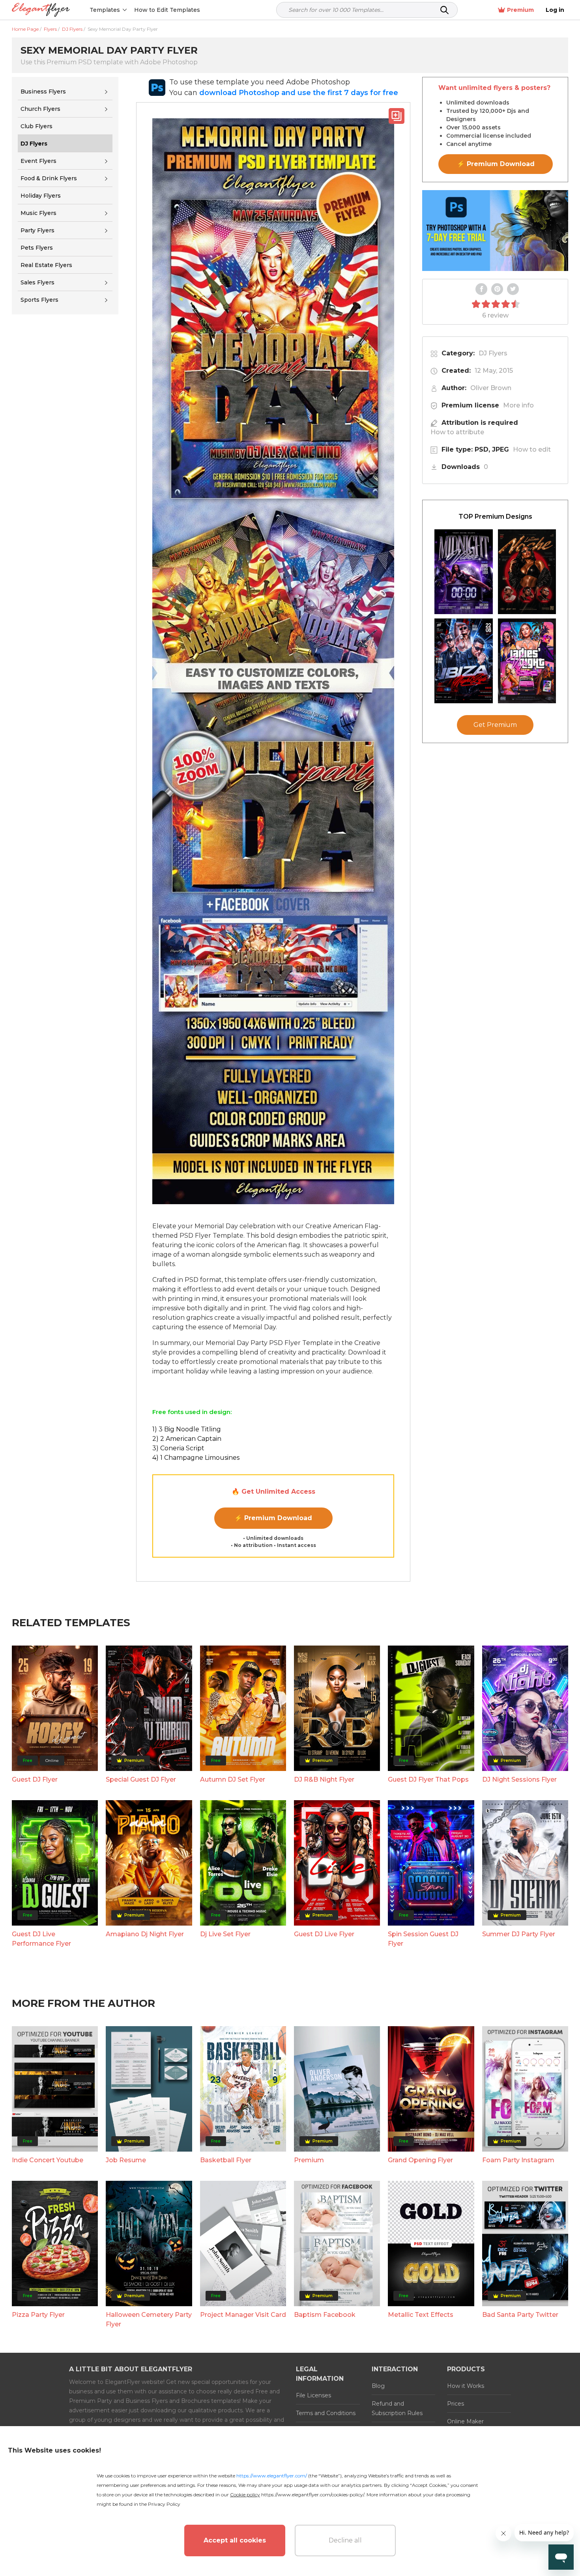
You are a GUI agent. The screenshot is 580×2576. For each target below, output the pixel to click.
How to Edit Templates (167, 10)
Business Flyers (43, 92)
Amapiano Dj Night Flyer (145, 1934)
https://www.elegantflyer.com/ (272, 2476)
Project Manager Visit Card (243, 2315)
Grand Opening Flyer (420, 2160)
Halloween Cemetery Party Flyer (149, 2319)
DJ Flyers (493, 353)
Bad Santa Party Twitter (520, 2315)
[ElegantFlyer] (41, 10)
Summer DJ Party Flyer (519, 1934)
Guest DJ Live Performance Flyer (41, 1939)
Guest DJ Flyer (35, 1779)
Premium (520, 10)
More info (518, 405)
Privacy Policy (164, 2504)
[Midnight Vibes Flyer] (464, 572)
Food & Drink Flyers (49, 178)
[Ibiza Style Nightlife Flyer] (464, 661)
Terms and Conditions (326, 2413)
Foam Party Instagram (518, 2160)
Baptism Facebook (325, 2315)
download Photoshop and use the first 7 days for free (299, 93)
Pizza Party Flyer (38, 2315)
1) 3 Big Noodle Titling (187, 1429)
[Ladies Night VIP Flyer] (527, 661)
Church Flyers (40, 109)
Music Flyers (38, 213)
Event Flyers (38, 161)
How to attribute (457, 432)
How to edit (532, 449)
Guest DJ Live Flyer (324, 1934)
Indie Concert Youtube (48, 2160)
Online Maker (465, 2421)
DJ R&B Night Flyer (324, 1779)
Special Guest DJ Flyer (141, 1779)
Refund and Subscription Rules (397, 2408)
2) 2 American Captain (187, 1439)
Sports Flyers (39, 300)
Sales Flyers (37, 282)
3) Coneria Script (178, 1448)
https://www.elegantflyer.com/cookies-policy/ (313, 2495)
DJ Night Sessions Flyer (519, 1779)
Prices (456, 2404)
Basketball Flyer (226, 2160)
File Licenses (313, 2395)
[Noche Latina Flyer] (527, 572)
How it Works (466, 2386)
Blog (378, 2386)
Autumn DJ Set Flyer (233, 1779)
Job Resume (126, 2160)
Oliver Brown (491, 388)
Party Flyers (37, 230)
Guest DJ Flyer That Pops (428, 1779)
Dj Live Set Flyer (225, 1934)
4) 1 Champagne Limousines (196, 1458)
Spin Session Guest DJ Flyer (423, 1939)
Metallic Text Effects (421, 2315)
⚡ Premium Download (273, 1518)
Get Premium (495, 725)
